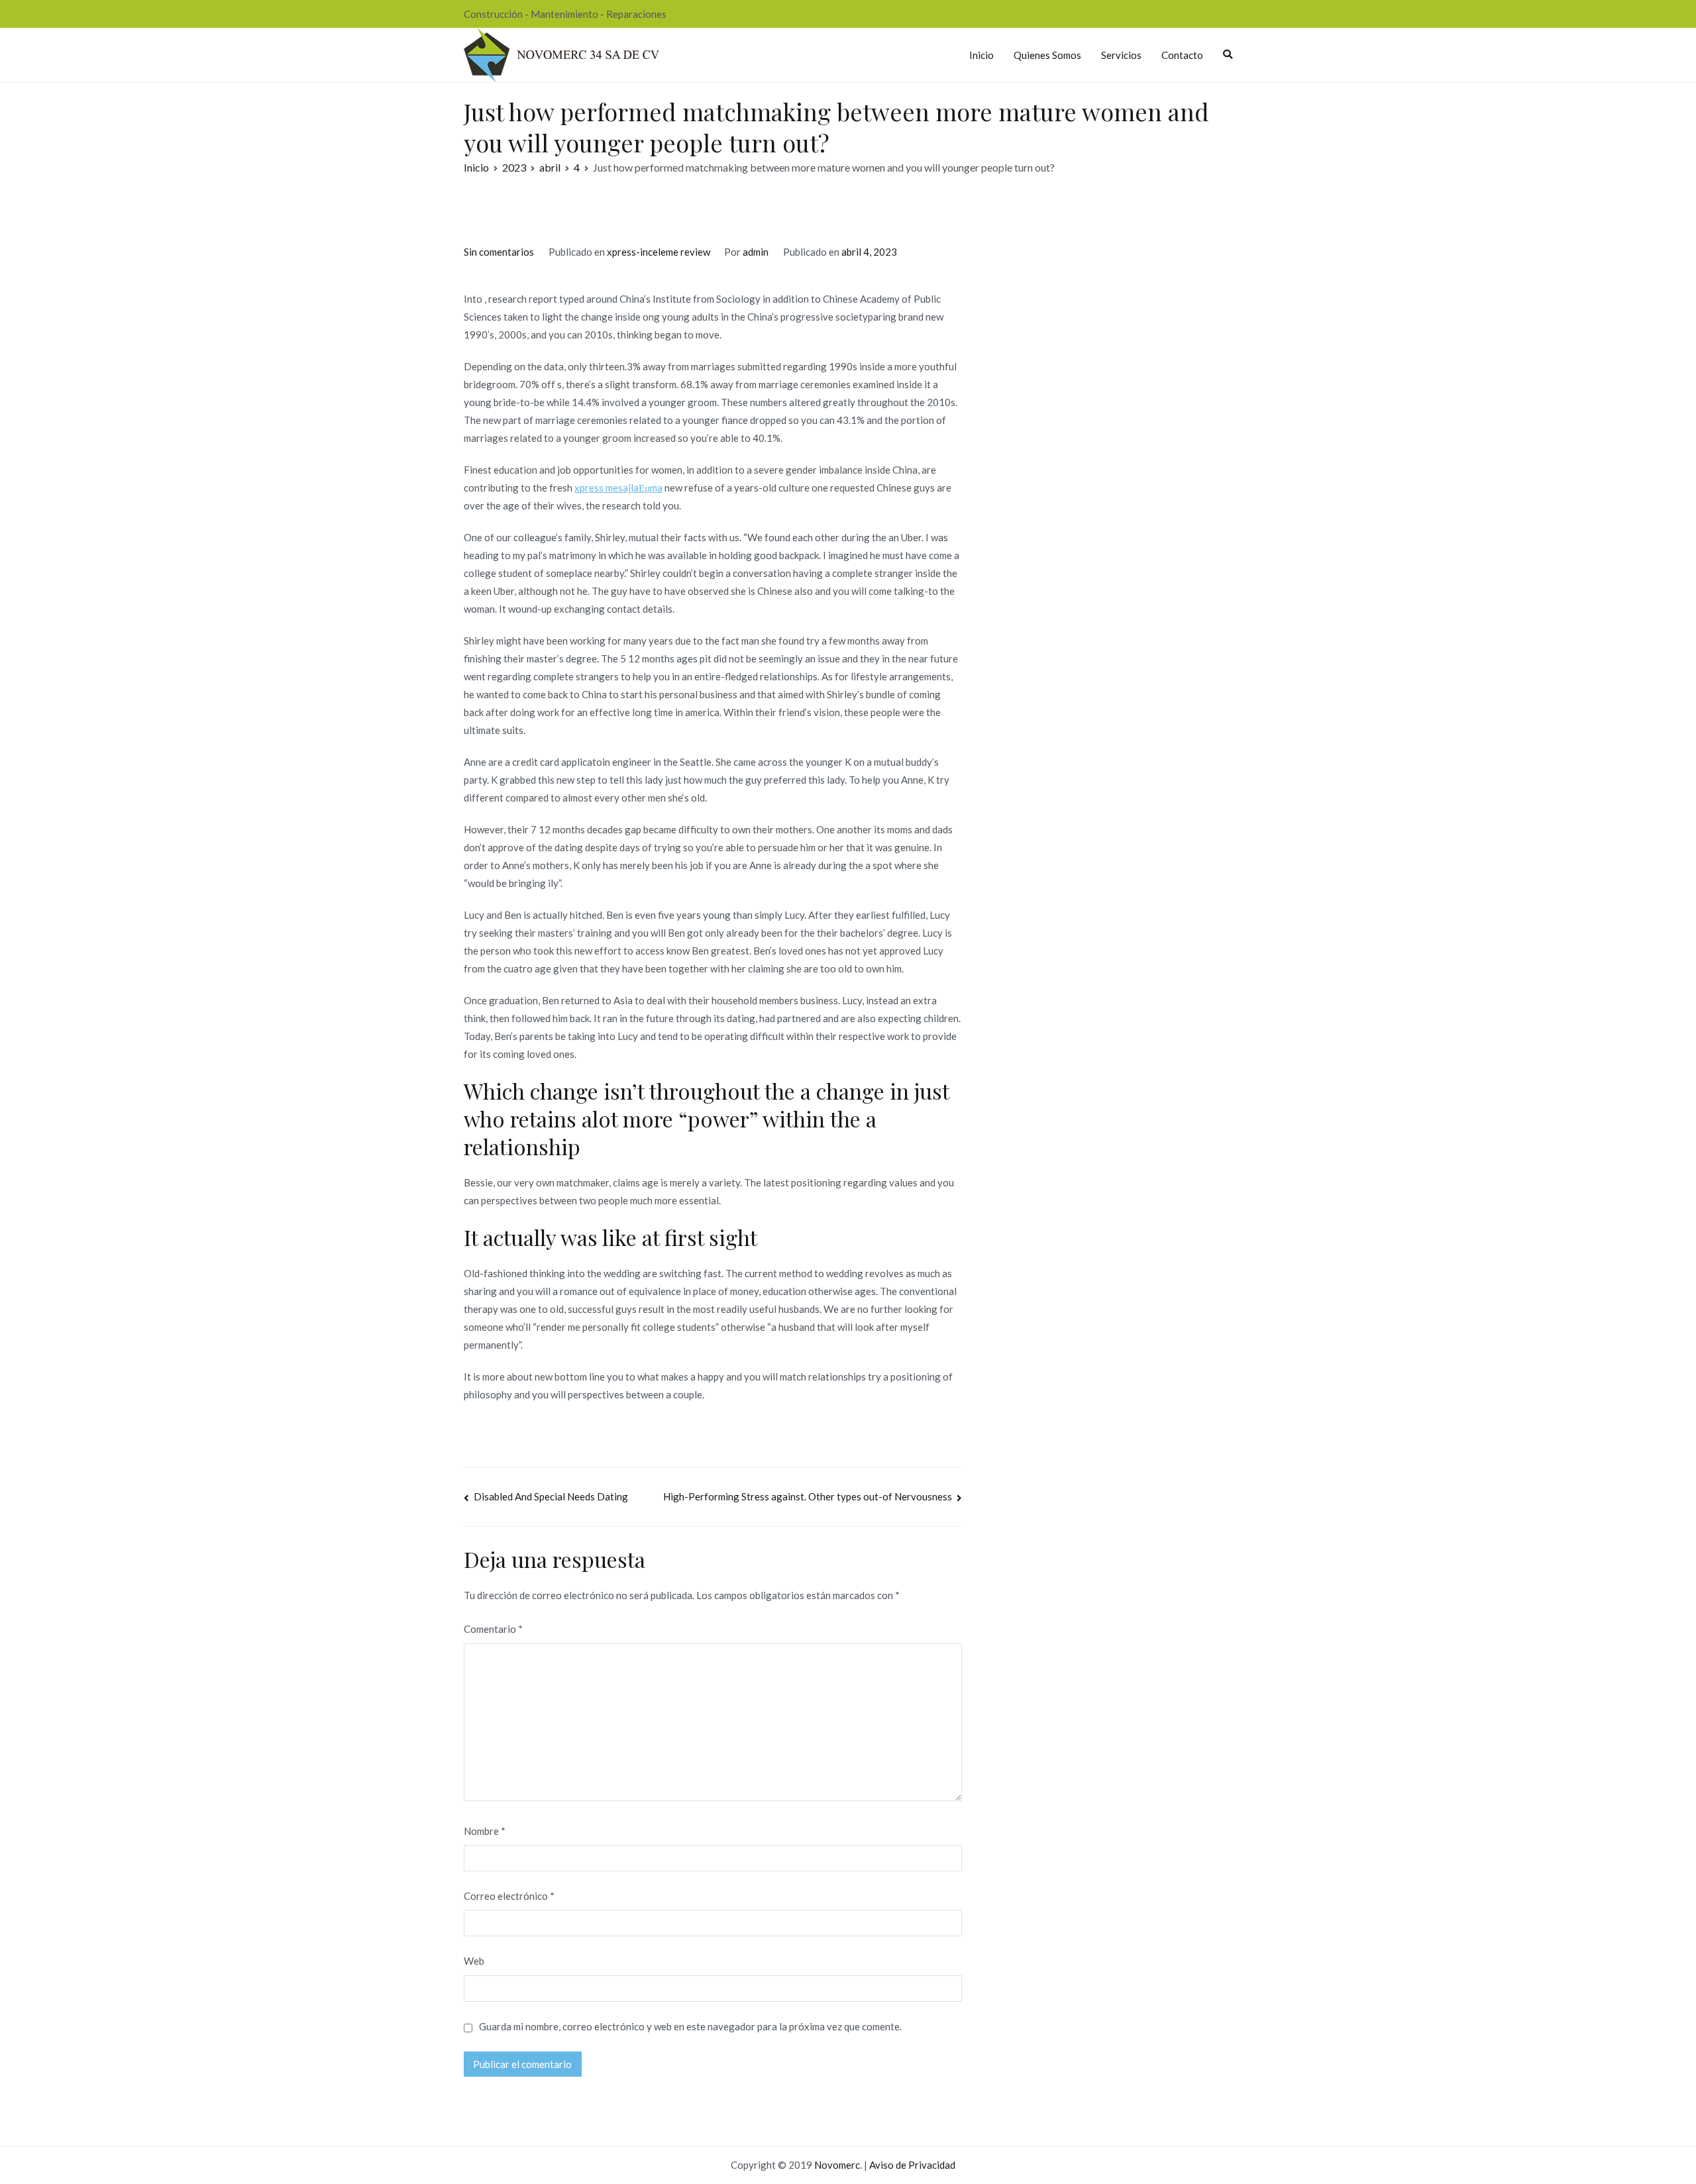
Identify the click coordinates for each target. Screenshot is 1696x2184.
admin (756, 252)
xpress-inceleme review (659, 252)
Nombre (485, 1831)
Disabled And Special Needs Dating (551, 1496)
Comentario (493, 1629)
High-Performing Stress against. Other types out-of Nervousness (808, 1496)
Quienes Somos (1047, 55)
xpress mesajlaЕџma (618, 488)
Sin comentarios (499, 252)
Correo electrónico (509, 1896)
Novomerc (837, 2165)
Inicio (981, 55)
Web (474, 1961)
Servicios (1121, 55)
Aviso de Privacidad (912, 2165)
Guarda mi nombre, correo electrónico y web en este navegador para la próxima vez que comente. (690, 2026)
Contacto (1182, 55)
